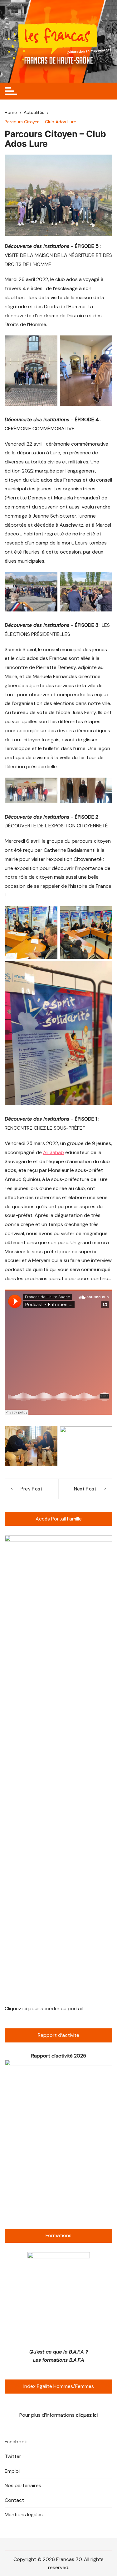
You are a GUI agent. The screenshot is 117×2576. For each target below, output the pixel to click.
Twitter (13, 2456)
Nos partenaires (23, 2485)
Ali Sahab (54, 1152)
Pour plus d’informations (58, 2415)
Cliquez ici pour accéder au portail (44, 2009)
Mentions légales (24, 2515)
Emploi (12, 2471)
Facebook (16, 2442)
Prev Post (32, 1489)
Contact (14, 2500)
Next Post (85, 1489)
